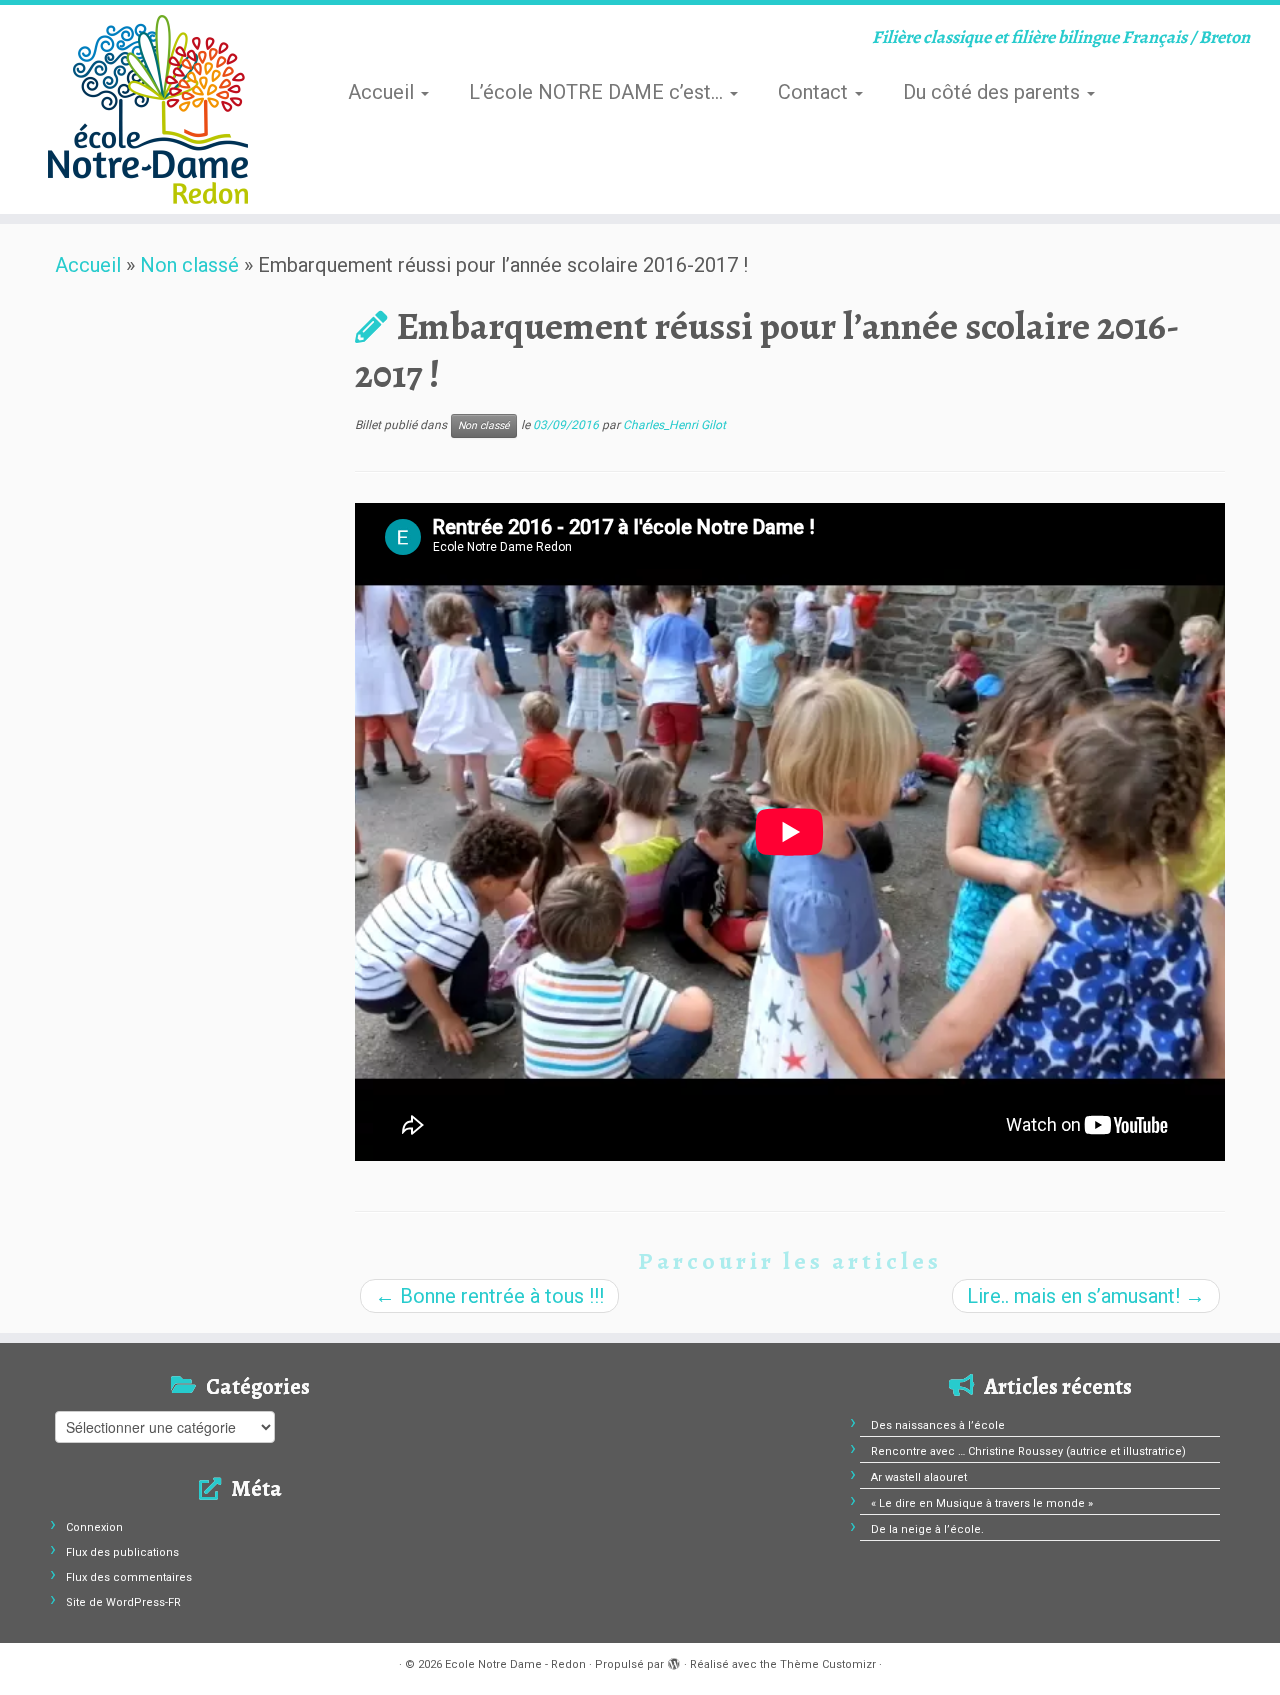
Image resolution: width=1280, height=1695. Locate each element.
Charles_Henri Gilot (674, 425)
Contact (815, 92)
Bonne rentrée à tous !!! (489, 1296)
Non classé (189, 265)
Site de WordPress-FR (123, 1602)
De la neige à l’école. (927, 1529)
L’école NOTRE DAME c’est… (598, 92)
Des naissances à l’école (938, 1425)
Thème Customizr (828, 1664)
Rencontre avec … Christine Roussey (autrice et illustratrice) (1028, 1451)
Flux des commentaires (129, 1577)
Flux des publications (122, 1552)
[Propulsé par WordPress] (674, 1661)
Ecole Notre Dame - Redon (515, 1664)
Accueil (383, 92)
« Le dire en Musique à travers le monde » (982, 1503)
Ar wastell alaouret (919, 1477)
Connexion (94, 1527)
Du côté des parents (994, 92)
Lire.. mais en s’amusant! (1086, 1296)
